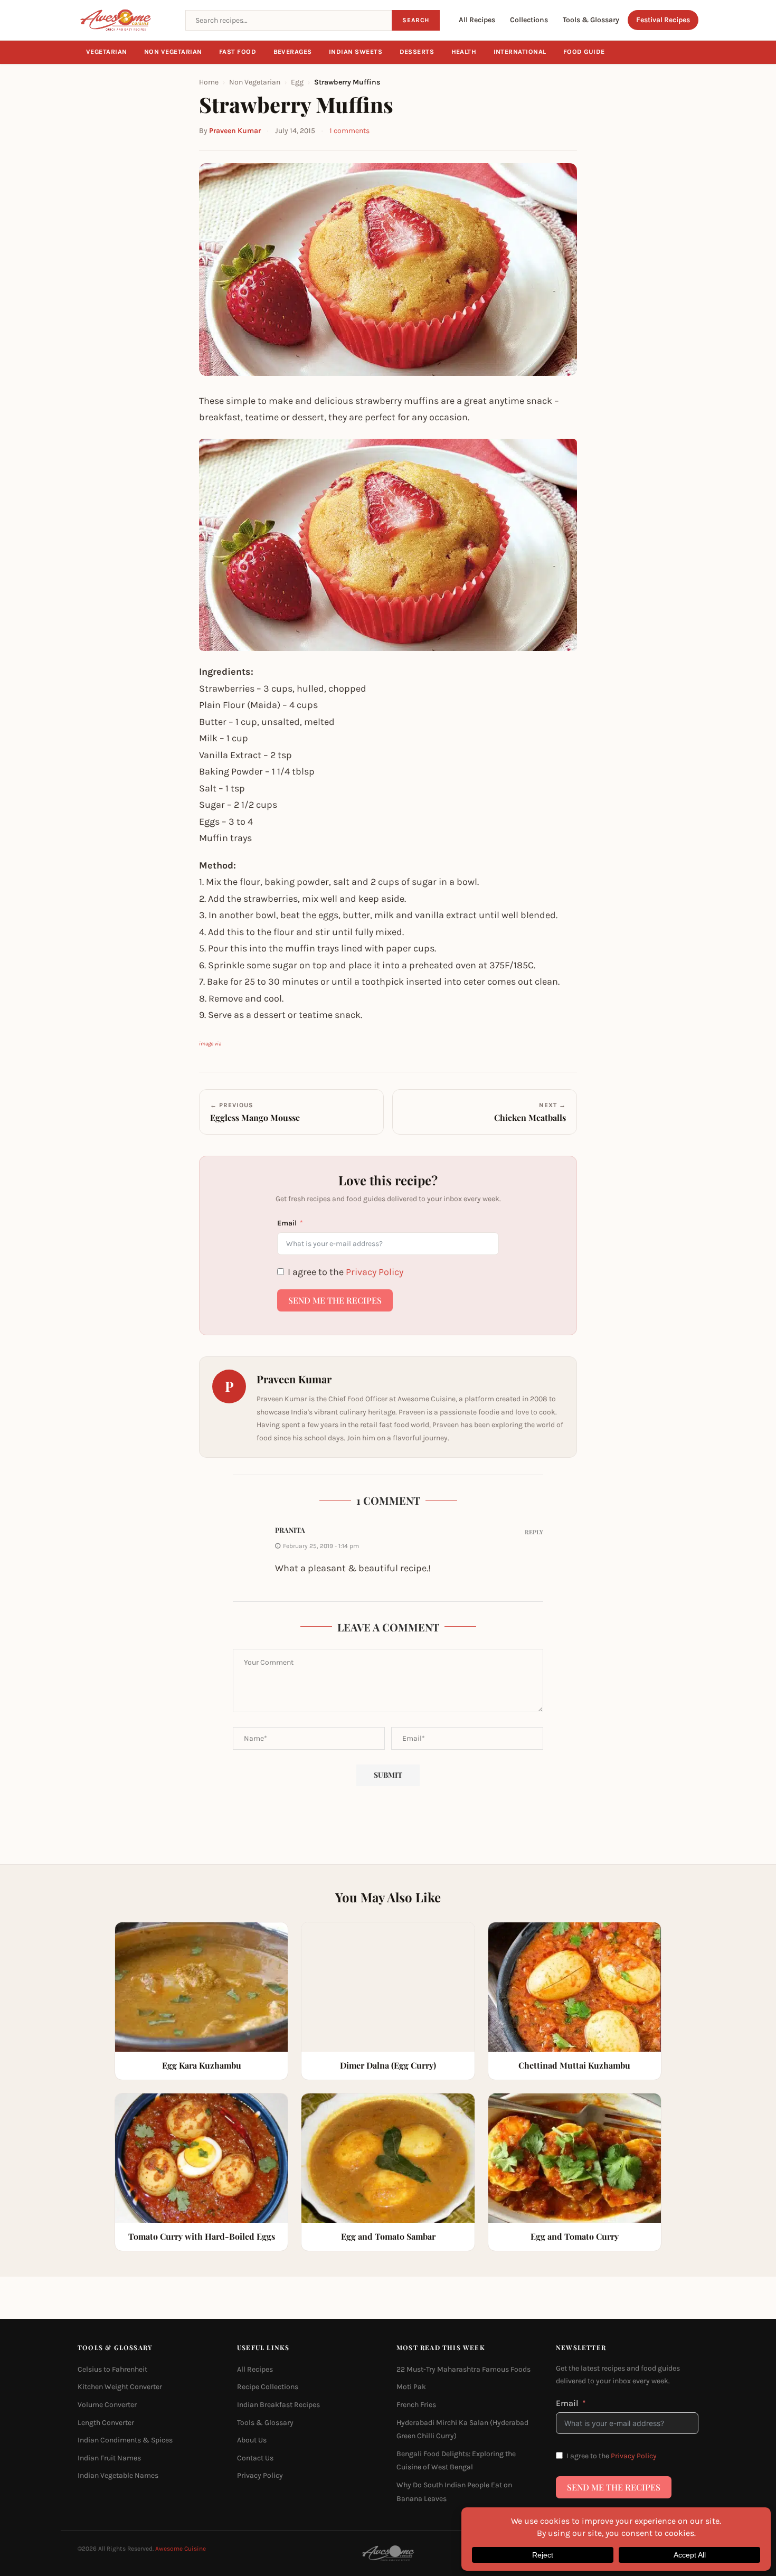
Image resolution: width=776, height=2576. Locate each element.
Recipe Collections (268, 2387)
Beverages (293, 52)
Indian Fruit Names (109, 2458)
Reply (534, 1532)
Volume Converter (107, 2405)
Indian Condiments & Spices (125, 2440)
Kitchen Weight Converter (120, 2387)
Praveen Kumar (235, 131)
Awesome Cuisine (181, 2549)
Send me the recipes (335, 1300)
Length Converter (106, 2423)
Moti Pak (411, 2387)
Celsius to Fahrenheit (112, 2369)
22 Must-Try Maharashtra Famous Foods (463, 2369)
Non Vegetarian (173, 52)
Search (416, 20)
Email (287, 1223)
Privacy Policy (375, 1272)
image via (210, 1044)
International (520, 52)
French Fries (416, 2405)
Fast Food (238, 52)
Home (209, 82)
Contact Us (255, 2458)
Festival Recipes (663, 20)
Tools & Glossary (591, 20)
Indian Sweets (356, 52)
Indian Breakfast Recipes (278, 2405)
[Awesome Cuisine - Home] (125, 20)
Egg (297, 82)
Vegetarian (107, 52)
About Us (252, 2440)
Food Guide (584, 52)
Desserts (417, 52)
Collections (529, 20)
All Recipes (477, 20)
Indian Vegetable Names (118, 2475)
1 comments (349, 131)
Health (464, 52)
